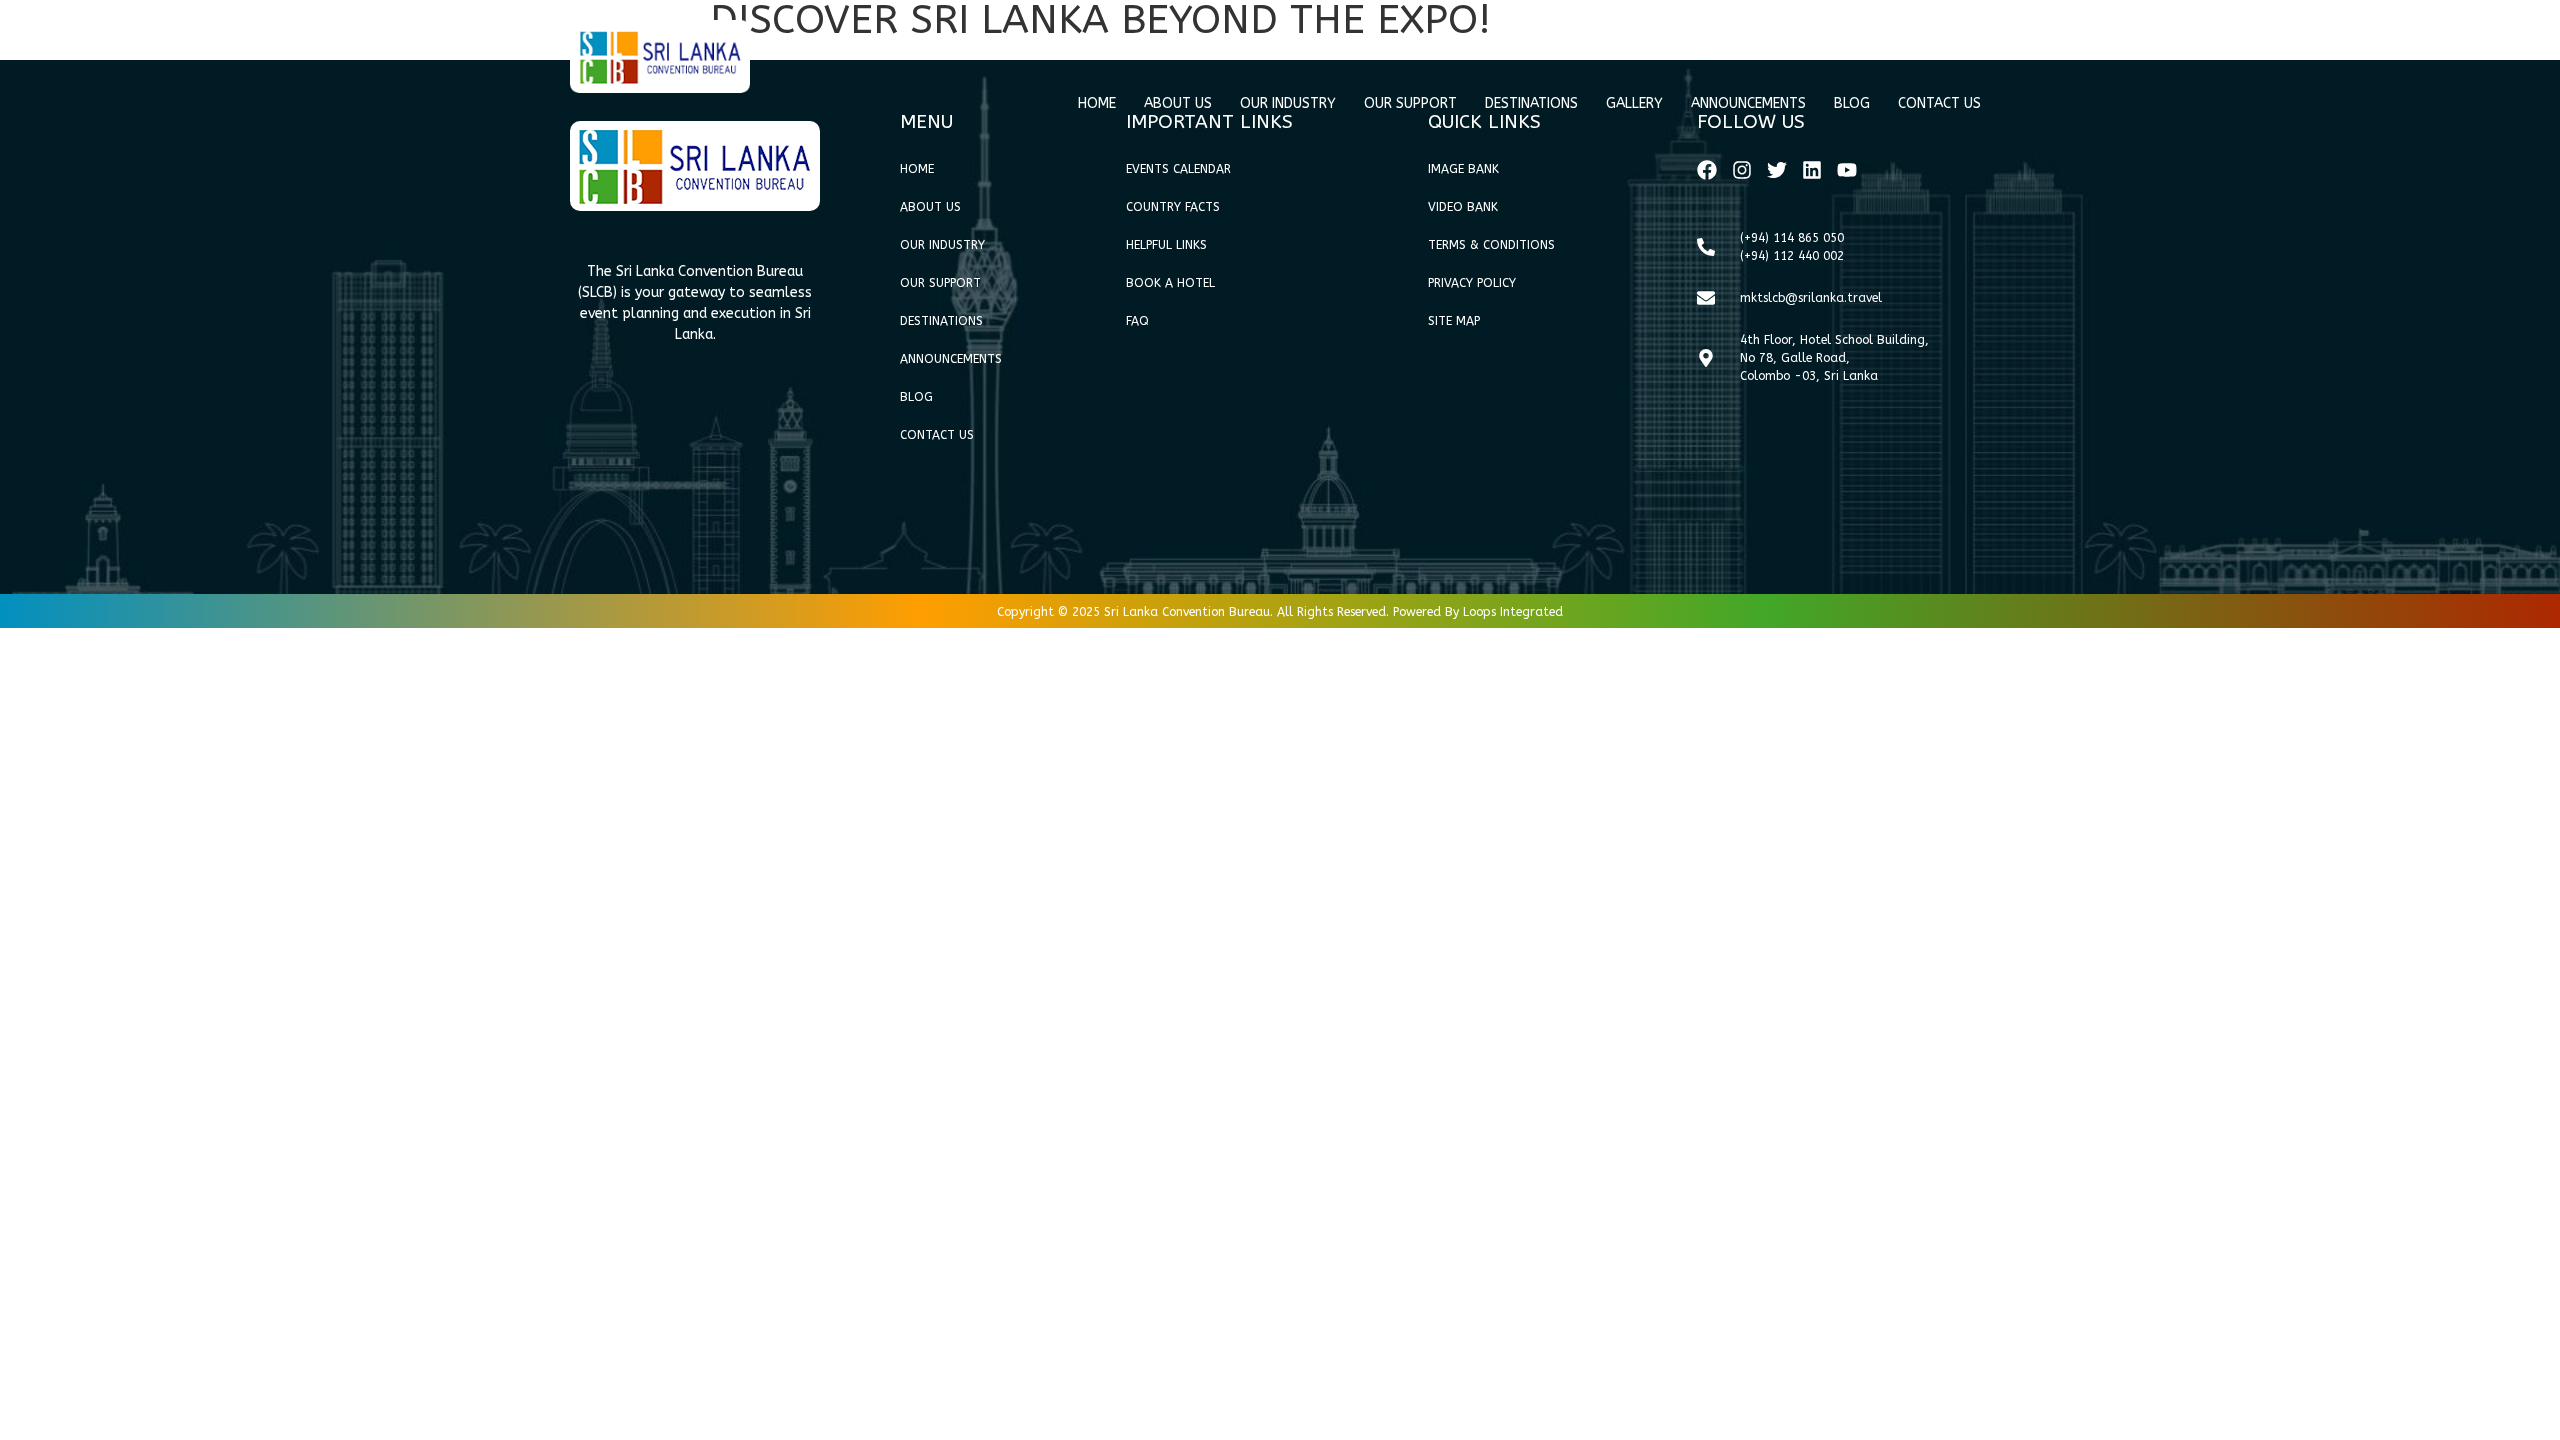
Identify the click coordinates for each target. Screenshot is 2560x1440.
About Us (1178, 103)
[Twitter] (1777, 170)
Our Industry (1288, 103)
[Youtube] (1847, 170)
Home (1097, 103)
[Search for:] (1875, 40)
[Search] (1951, 40)
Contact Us (1939, 103)
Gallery (1634, 103)
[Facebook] (1707, 170)
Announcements (1748, 103)
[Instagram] (1742, 170)
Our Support (1410, 103)
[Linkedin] (1812, 170)
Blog (1852, 103)
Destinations (1531, 103)
